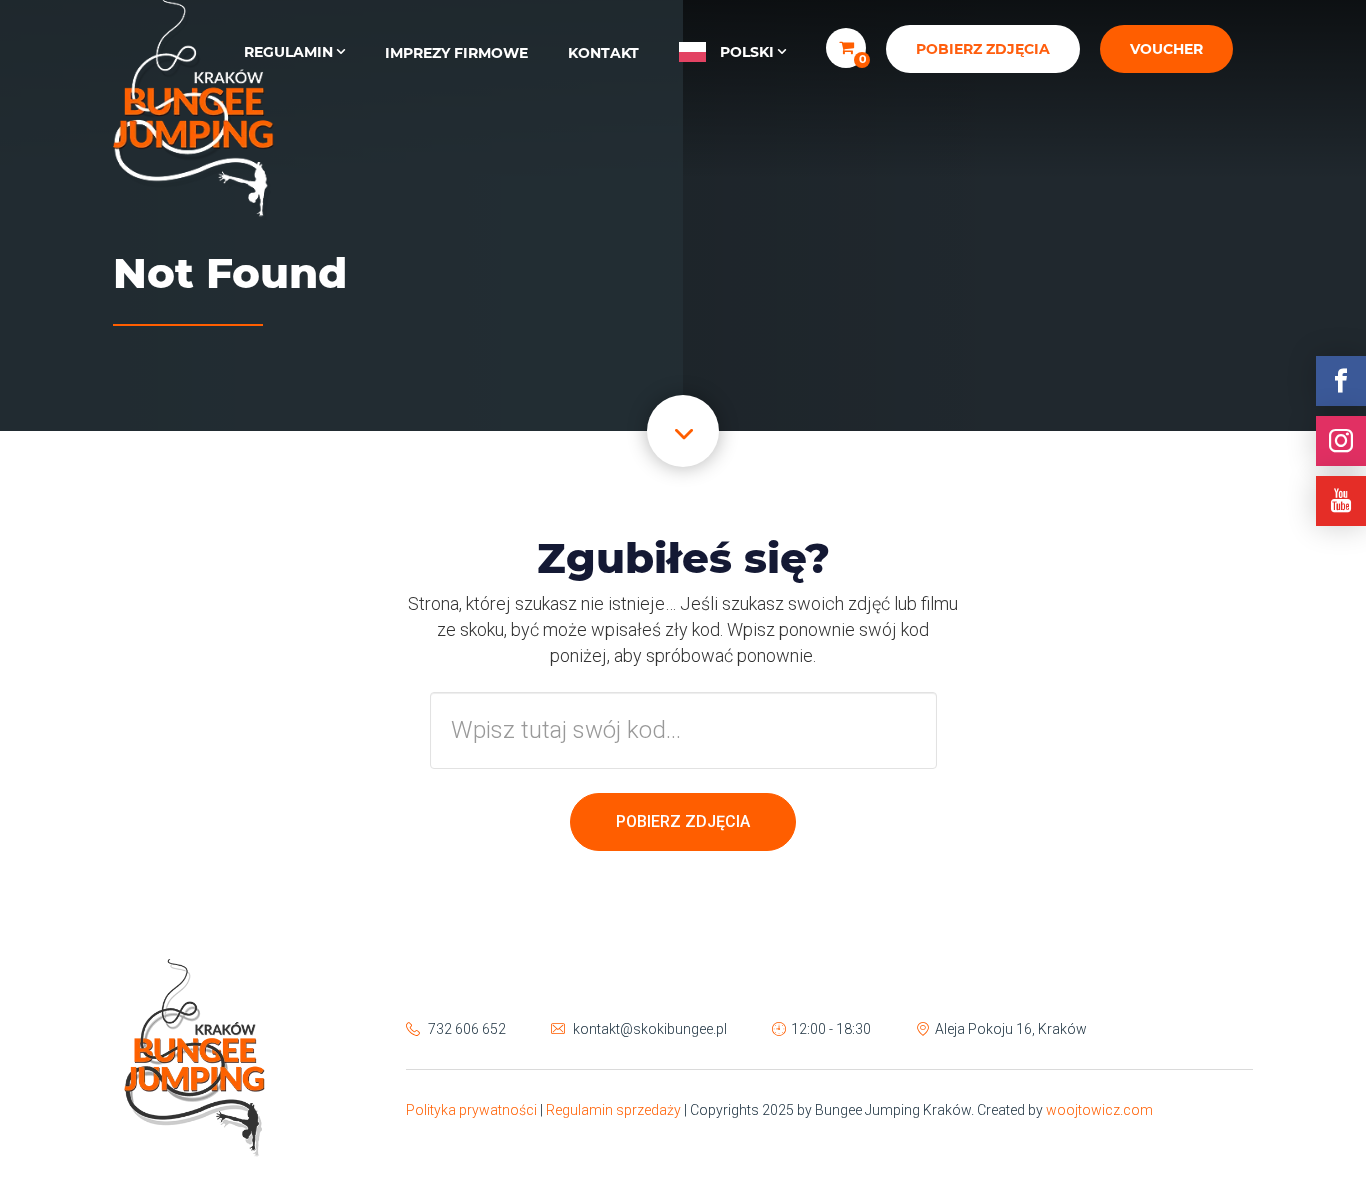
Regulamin (288, 52)
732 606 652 (467, 1029)
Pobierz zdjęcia (983, 49)
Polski (747, 52)
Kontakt (603, 53)
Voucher (1166, 49)
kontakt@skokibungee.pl (650, 1029)
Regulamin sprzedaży (613, 1110)
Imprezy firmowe (456, 53)
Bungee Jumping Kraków (193, 110)
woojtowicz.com (1099, 1110)
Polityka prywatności (471, 1110)
